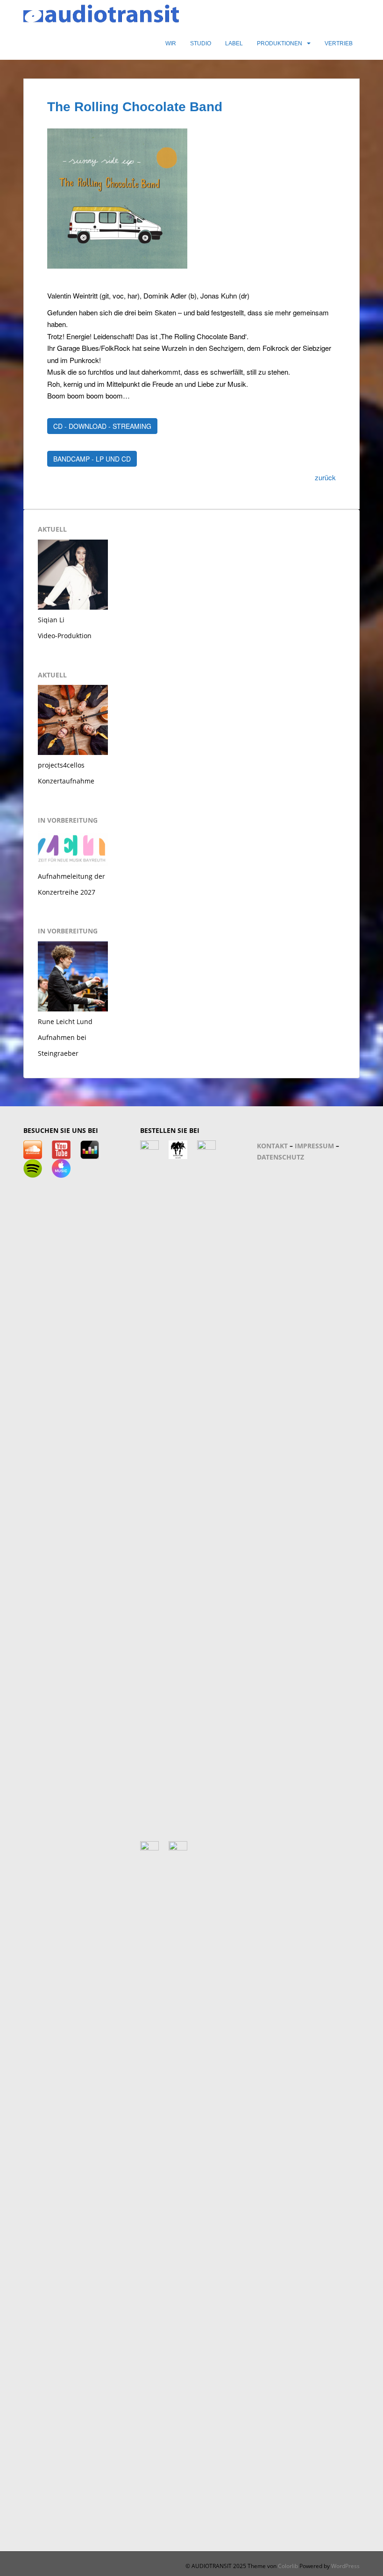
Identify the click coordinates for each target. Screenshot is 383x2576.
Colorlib (288, 2566)
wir (171, 43)
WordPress (345, 2566)
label (234, 43)
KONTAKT (272, 1146)
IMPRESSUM (314, 1146)
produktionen (280, 43)
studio (201, 43)
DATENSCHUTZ (280, 1157)
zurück (325, 477)
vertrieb (339, 43)
